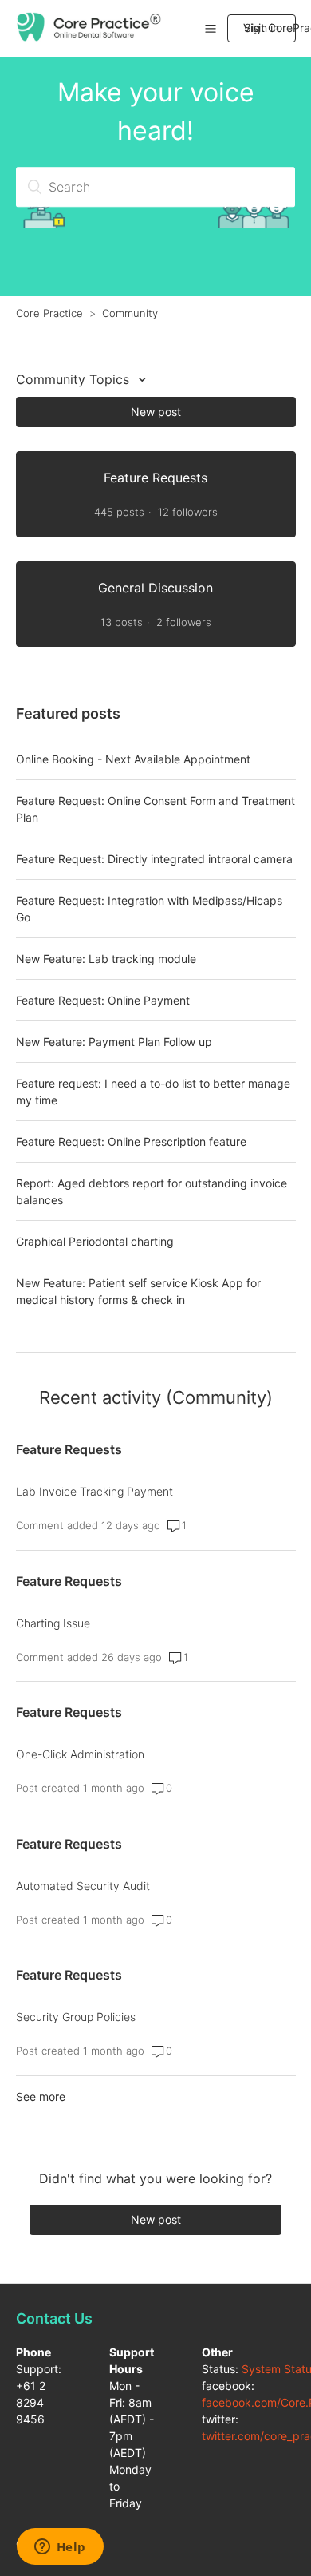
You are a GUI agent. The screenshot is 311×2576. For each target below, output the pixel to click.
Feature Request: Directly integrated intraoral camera (154, 859)
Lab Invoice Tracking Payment (94, 1491)
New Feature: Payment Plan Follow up (114, 1042)
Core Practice (49, 313)
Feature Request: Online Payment (103, 1000)
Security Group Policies (76, 2017)
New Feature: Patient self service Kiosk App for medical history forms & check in (138, 1291)
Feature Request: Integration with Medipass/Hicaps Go (149, 909)
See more (41, 2096)
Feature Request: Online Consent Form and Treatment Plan (155, 809)
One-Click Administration (80, 1754)
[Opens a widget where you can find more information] (60, 2548)
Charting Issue (53, 1623)
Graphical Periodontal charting (95, 1241)
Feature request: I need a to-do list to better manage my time (153, 1092)
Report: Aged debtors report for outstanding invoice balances (152, 1191)
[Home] (90, 37)
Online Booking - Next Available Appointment (133, 759)
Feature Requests (69, 1449)
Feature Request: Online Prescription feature (131, 1141)
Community (130, 313)
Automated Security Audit (83, 1886)
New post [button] (156, 412)
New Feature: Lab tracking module (106, 959)
